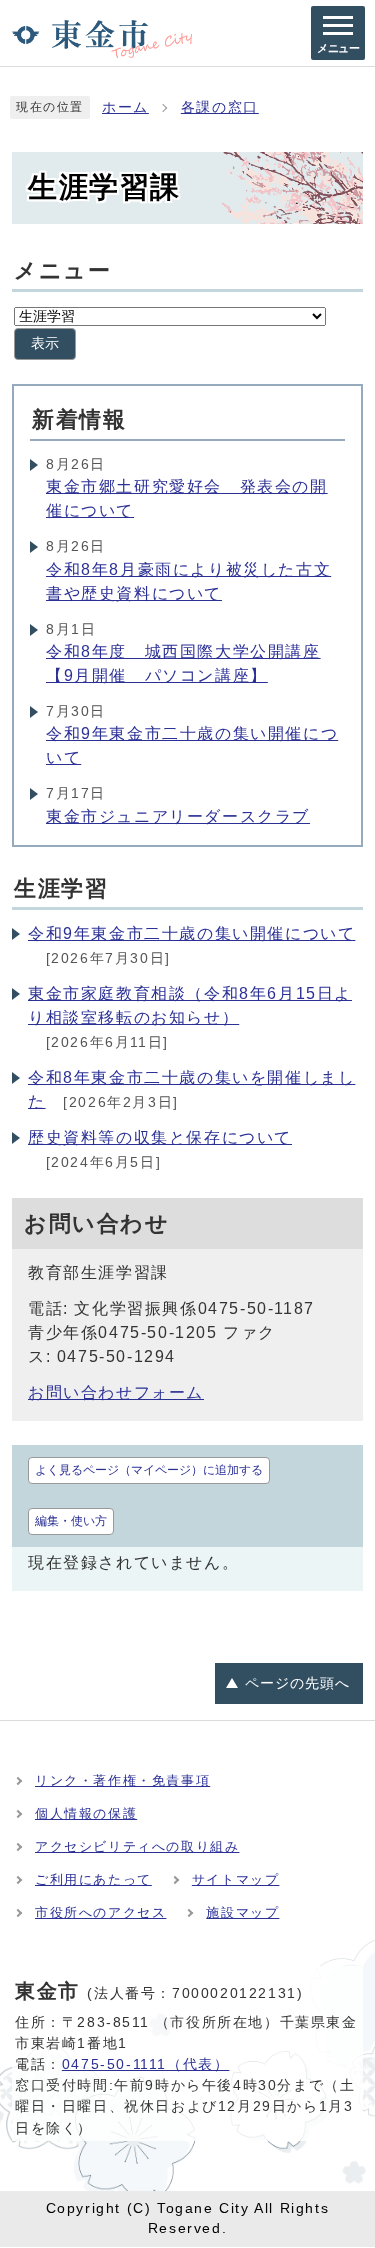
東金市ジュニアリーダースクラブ (178, 816)
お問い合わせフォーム (116, 1392)
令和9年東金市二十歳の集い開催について (191, 933)
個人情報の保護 (86, 1813)
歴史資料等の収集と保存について (160, 1137)
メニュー (62, 270)
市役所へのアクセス (100, 1912)
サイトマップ (236, 1879)
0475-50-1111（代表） (146, 2064)
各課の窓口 (220, 107)
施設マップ (242, 1912)
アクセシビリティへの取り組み (137, 1846)
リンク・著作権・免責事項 (122, 1780)
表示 (45, 343)
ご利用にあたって (93, 1879)
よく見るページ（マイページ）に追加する (149, 1470)
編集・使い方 (71, 1521)
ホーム (125, 107)
